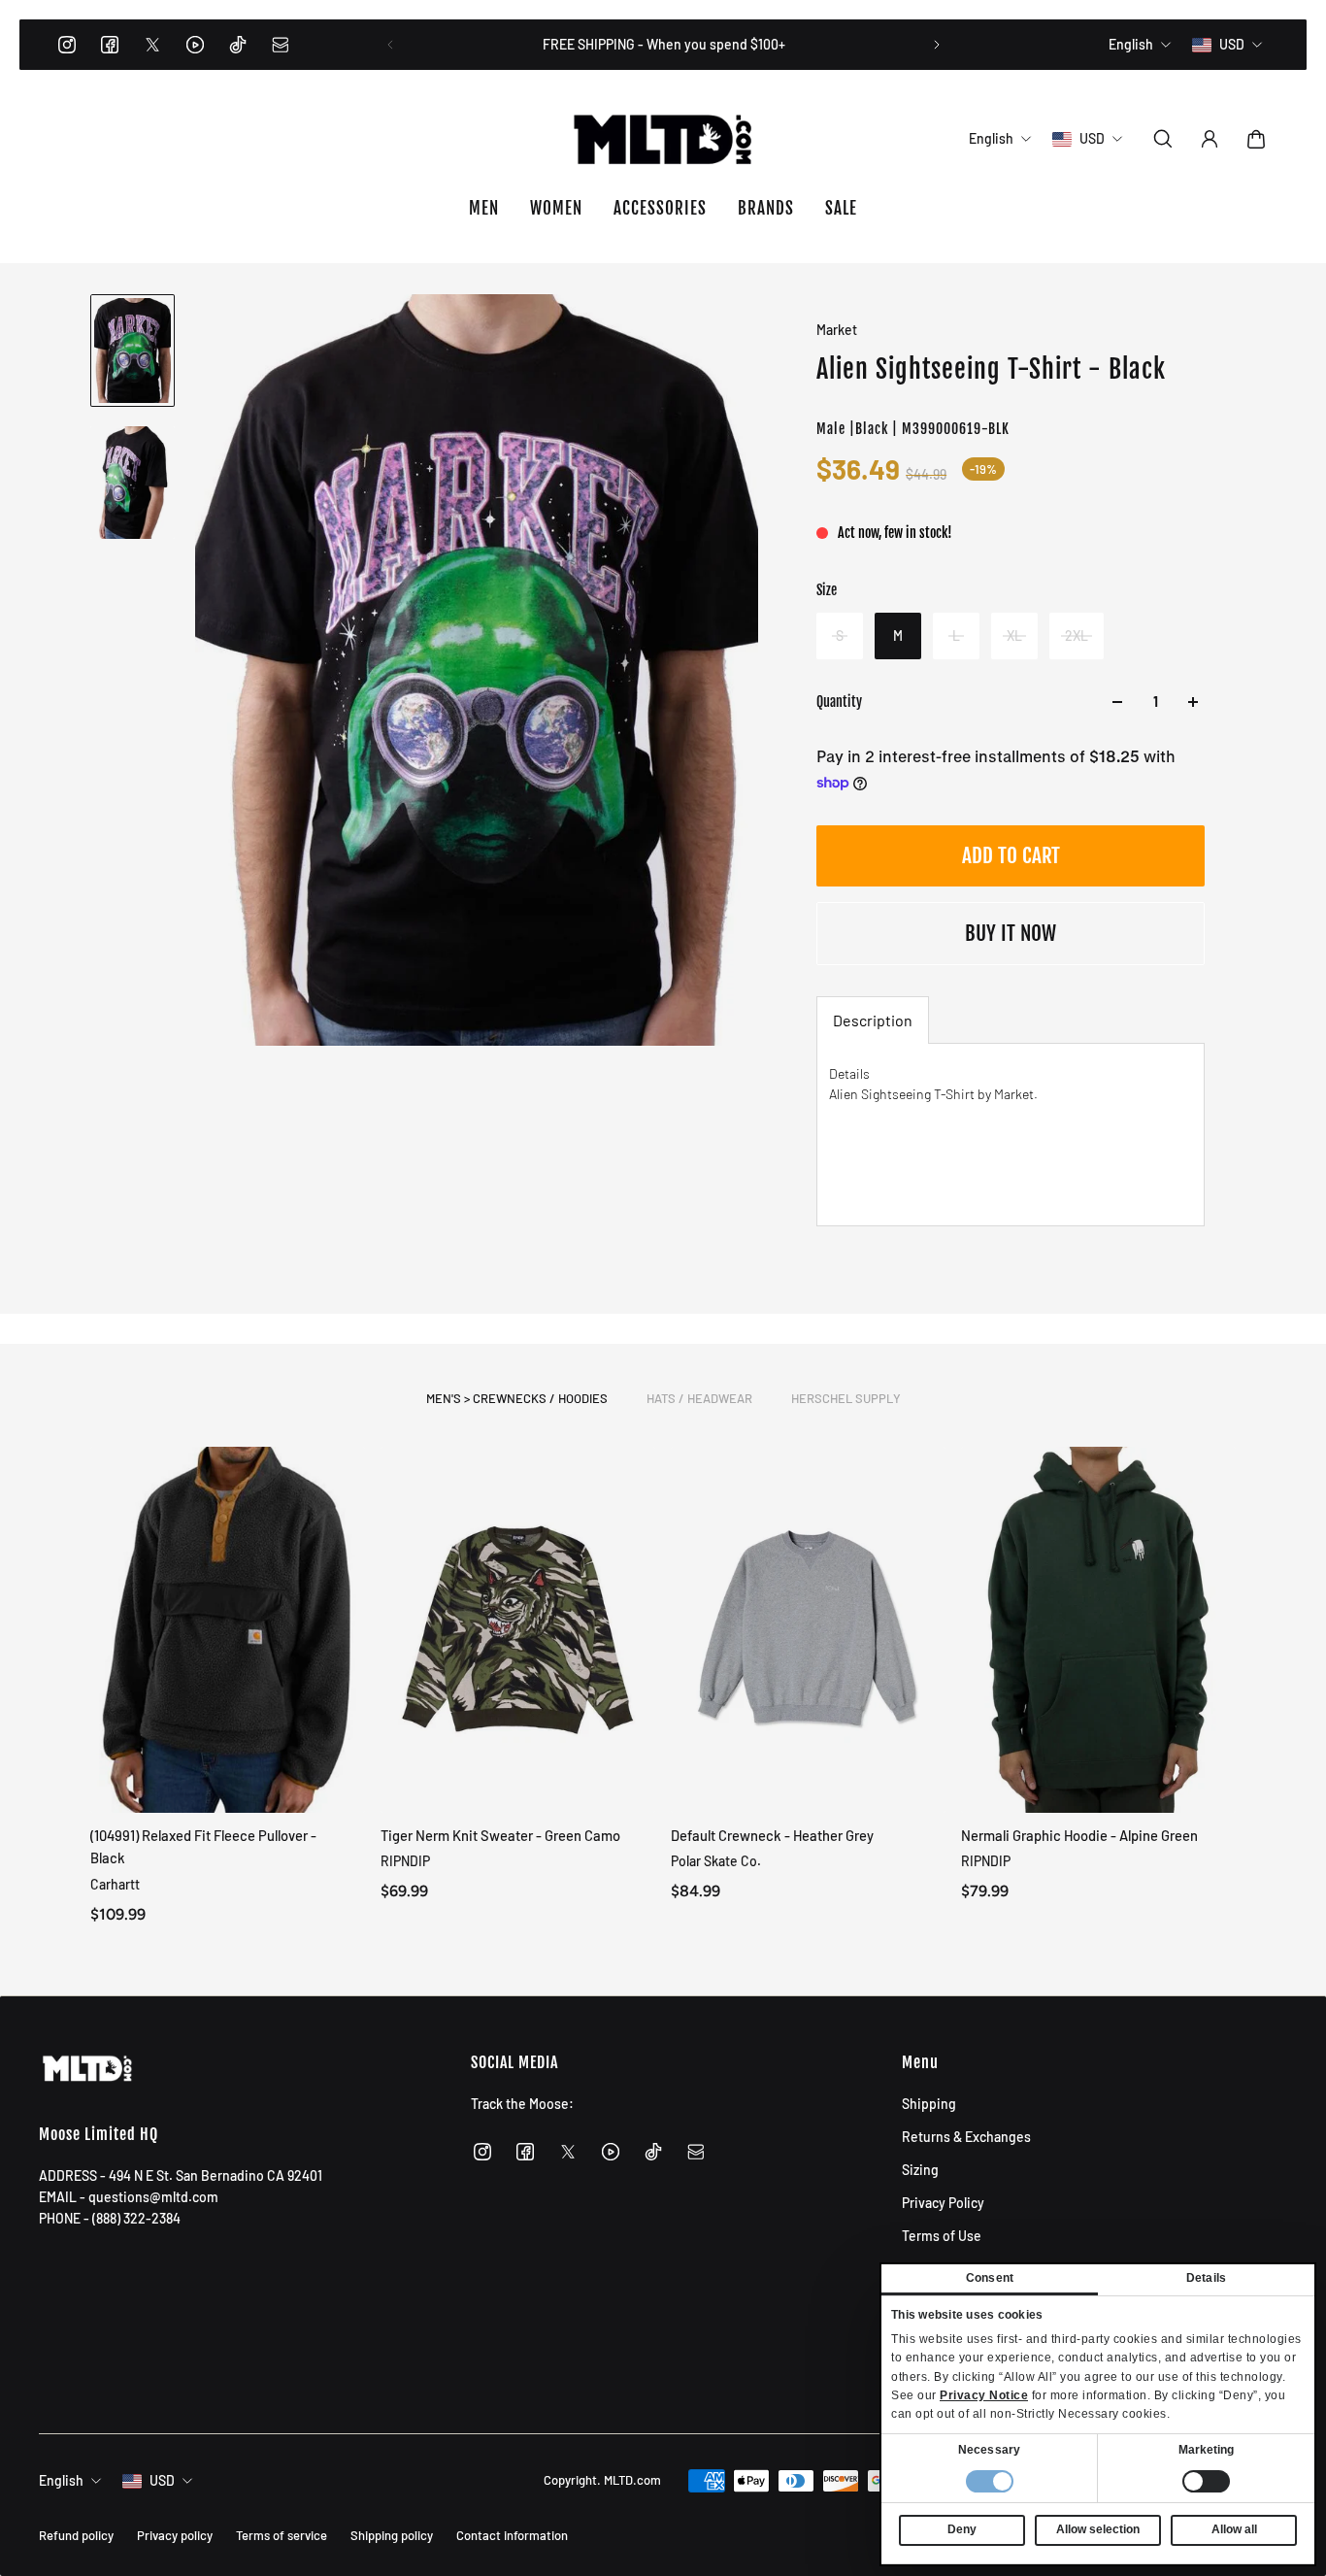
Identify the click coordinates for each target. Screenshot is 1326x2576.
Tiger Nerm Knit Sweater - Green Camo (500, 1835)
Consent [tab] (990, 2278)
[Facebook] (110, 45)
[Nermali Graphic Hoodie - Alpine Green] (1098, 1630)
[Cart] (1256, 139)
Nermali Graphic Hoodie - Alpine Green (1079, 1835)
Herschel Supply (846, 1398)
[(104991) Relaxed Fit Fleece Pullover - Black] (228, 1630)
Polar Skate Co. (716, 1861)
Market (837, 330)
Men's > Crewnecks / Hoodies (517, 1398)
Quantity (839, 702)
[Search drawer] (1163, 139)
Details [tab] (1206, 2278)
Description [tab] (873, 1020)
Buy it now (1011, 933)
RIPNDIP (405, 1861)
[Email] (281, 45)
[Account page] (1210, 139)
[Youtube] (195, 45)
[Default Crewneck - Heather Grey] (808, 1630)
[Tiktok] (238, 45)
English (61, 2480)
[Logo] (663, 139)
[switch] (1206, 2481)
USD (162, 2480)
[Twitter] (152, 45)
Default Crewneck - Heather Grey (772, 1835)
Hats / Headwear (699, 1398)
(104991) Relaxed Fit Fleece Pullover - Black (203, 1846)
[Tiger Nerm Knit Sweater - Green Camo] (518, 1630)
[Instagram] (67, 45)
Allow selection (1098, 2529)
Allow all (1234, 2529)
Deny (962, 2529)
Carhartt (115, 1883)
